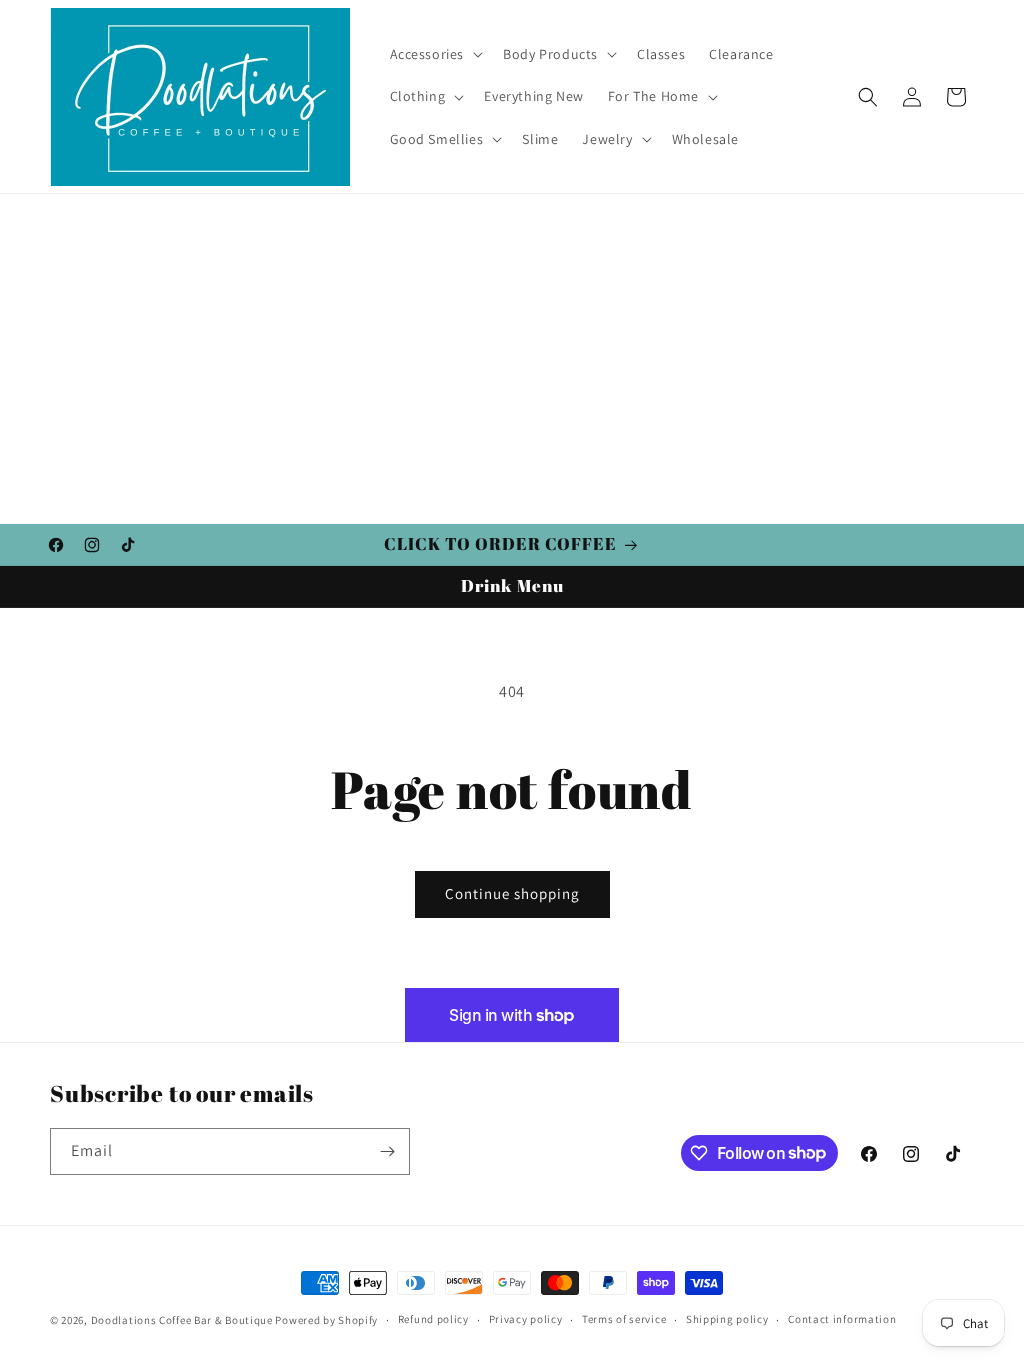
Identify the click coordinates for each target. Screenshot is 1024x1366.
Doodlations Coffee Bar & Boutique (182, 1320)
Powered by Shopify (326, 1320)
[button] (435, 54)
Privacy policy (526, 1319)
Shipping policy (727, 1319)
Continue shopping (512, 893)
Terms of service (624, 1319)
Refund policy (433, 1319)
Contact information (842, 1319)
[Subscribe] (387, 1151)
